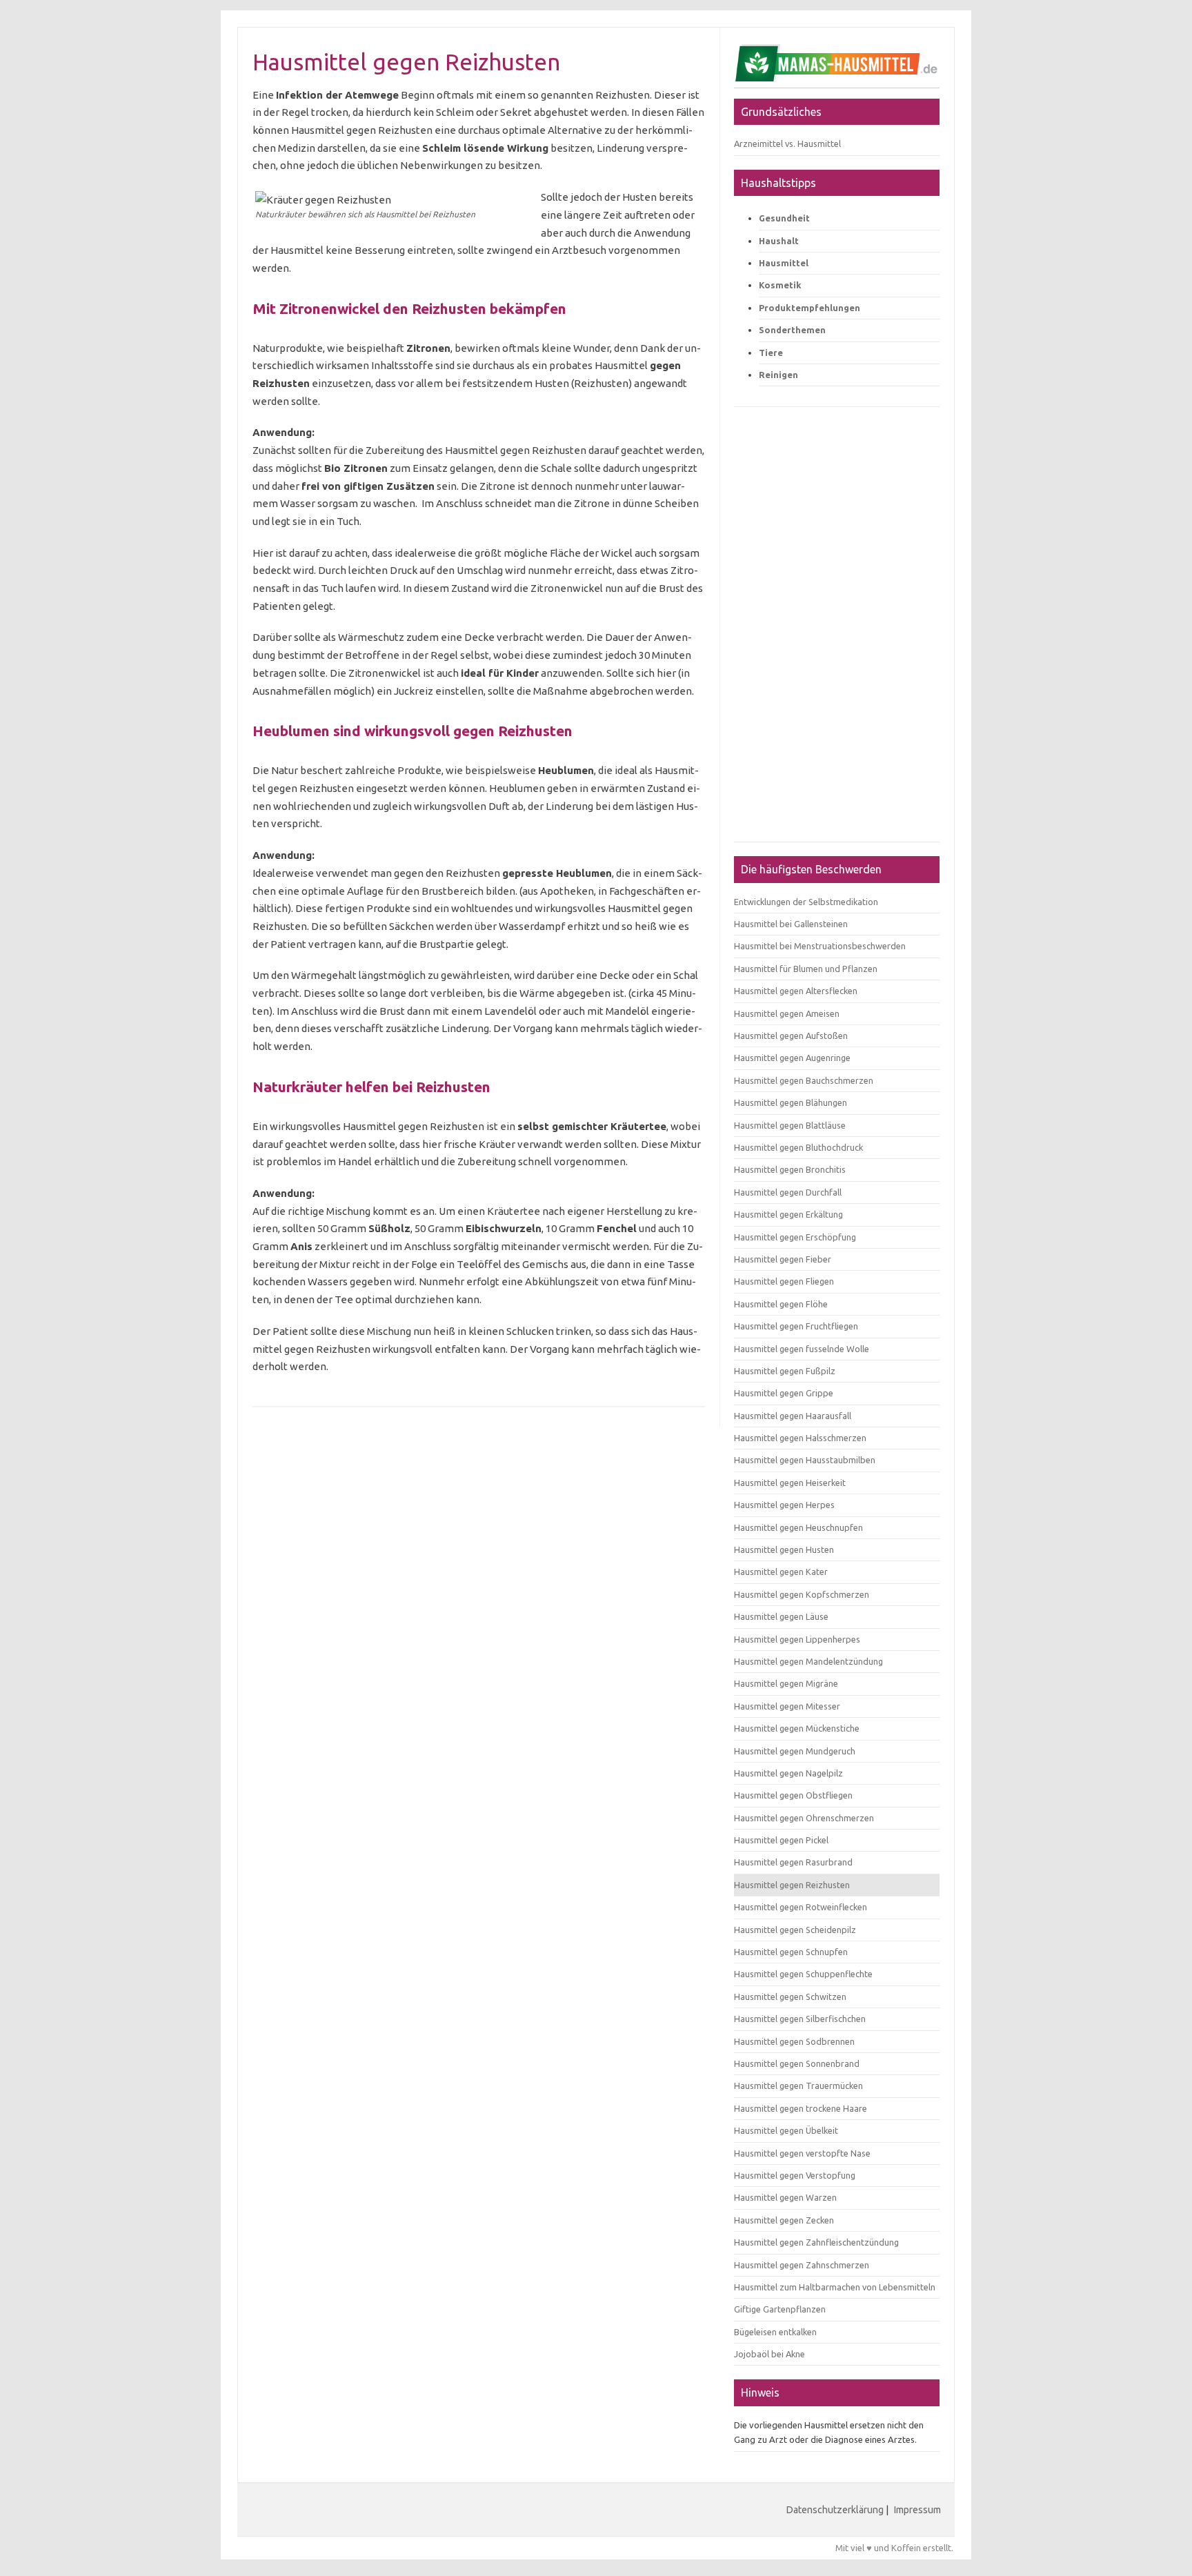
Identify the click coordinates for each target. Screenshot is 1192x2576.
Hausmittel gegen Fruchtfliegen (796, 1326)
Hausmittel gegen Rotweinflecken (801, 1907)
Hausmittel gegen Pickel (781, 1840)
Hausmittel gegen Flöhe (781, 1304)
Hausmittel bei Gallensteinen (791, 924)
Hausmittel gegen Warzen (785, 2197)
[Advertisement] (837, 631)
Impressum (917, 2510)
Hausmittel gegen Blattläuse (790, 1125)
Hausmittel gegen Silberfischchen (800, 2019)
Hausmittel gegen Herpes (784, 1505)
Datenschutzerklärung (835, 2510)
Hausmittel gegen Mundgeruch (795, 1751)
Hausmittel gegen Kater (781, 1572)
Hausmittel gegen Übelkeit (786, 2130)
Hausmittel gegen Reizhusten (792, 1885)
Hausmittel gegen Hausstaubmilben (805, 1460)
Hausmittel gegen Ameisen (787, 1013)
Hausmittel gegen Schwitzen (790, 1997)
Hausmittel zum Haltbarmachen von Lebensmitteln (835, 2287)
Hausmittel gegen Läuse (781, 1616)
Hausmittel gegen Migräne (786, 1683)
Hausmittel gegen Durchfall (788, 1192)
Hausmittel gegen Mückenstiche (797, 1728)
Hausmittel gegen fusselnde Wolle (802, 1349)
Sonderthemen (792, 330)
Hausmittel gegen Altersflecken (796, 991)
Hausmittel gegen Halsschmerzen (800, 1438)
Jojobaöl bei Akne (769, 2354)
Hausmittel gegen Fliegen (784, 1281)
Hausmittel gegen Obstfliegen (793, 1795)
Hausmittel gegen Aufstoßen (791, 1036)
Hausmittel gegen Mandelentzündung (808, 1661)
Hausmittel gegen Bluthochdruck (798, 1147)
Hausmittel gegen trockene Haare (801, 2108)
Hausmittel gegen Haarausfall (793, 1416)
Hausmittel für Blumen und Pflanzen (806, 969)
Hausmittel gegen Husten (784, 1549)
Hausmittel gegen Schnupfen (791, 1952)
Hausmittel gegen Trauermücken (798, 2085)
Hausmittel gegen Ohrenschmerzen (804, 1818)
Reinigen (778, 375)
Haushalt (779, 241)
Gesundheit (784, 218)
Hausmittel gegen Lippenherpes (797, 1639)
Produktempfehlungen (809, 308)
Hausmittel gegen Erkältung (788, 1214)
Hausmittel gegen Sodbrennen (794, 2041)
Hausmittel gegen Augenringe (792, 1058)
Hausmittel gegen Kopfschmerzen (802, 1594)
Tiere (771, 353)
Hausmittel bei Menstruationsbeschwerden (820, 946)
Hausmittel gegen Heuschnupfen (798, 1527)
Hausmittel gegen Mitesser (787, 1706)
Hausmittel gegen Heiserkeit (790, 1483)
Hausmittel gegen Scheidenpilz (795, 1930)
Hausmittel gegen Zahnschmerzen (802, 2265)
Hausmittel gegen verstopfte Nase (802, 2153)
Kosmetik (780, 285)
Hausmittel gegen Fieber (783, 1259)
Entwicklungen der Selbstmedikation (806, 902)
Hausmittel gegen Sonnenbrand (797, 2063)
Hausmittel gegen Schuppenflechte (803, 1974)
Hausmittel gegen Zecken (784, 2220)
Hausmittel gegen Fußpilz (785, 1371)
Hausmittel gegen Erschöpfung (795, 1237)
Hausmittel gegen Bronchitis (790, 1169)
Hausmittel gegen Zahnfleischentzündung (816, 2242)
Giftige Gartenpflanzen (780, 2309)
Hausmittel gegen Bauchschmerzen (804, 1080)
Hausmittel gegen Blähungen (791, 1102)
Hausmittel (784, 263)
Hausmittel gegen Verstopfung (795, 2175)
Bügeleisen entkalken (775, 2332)
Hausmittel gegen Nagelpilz (788, 1773)
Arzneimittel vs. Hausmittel (787, 143)
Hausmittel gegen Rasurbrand (793, 1862)
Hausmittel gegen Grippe (784, 1393)
